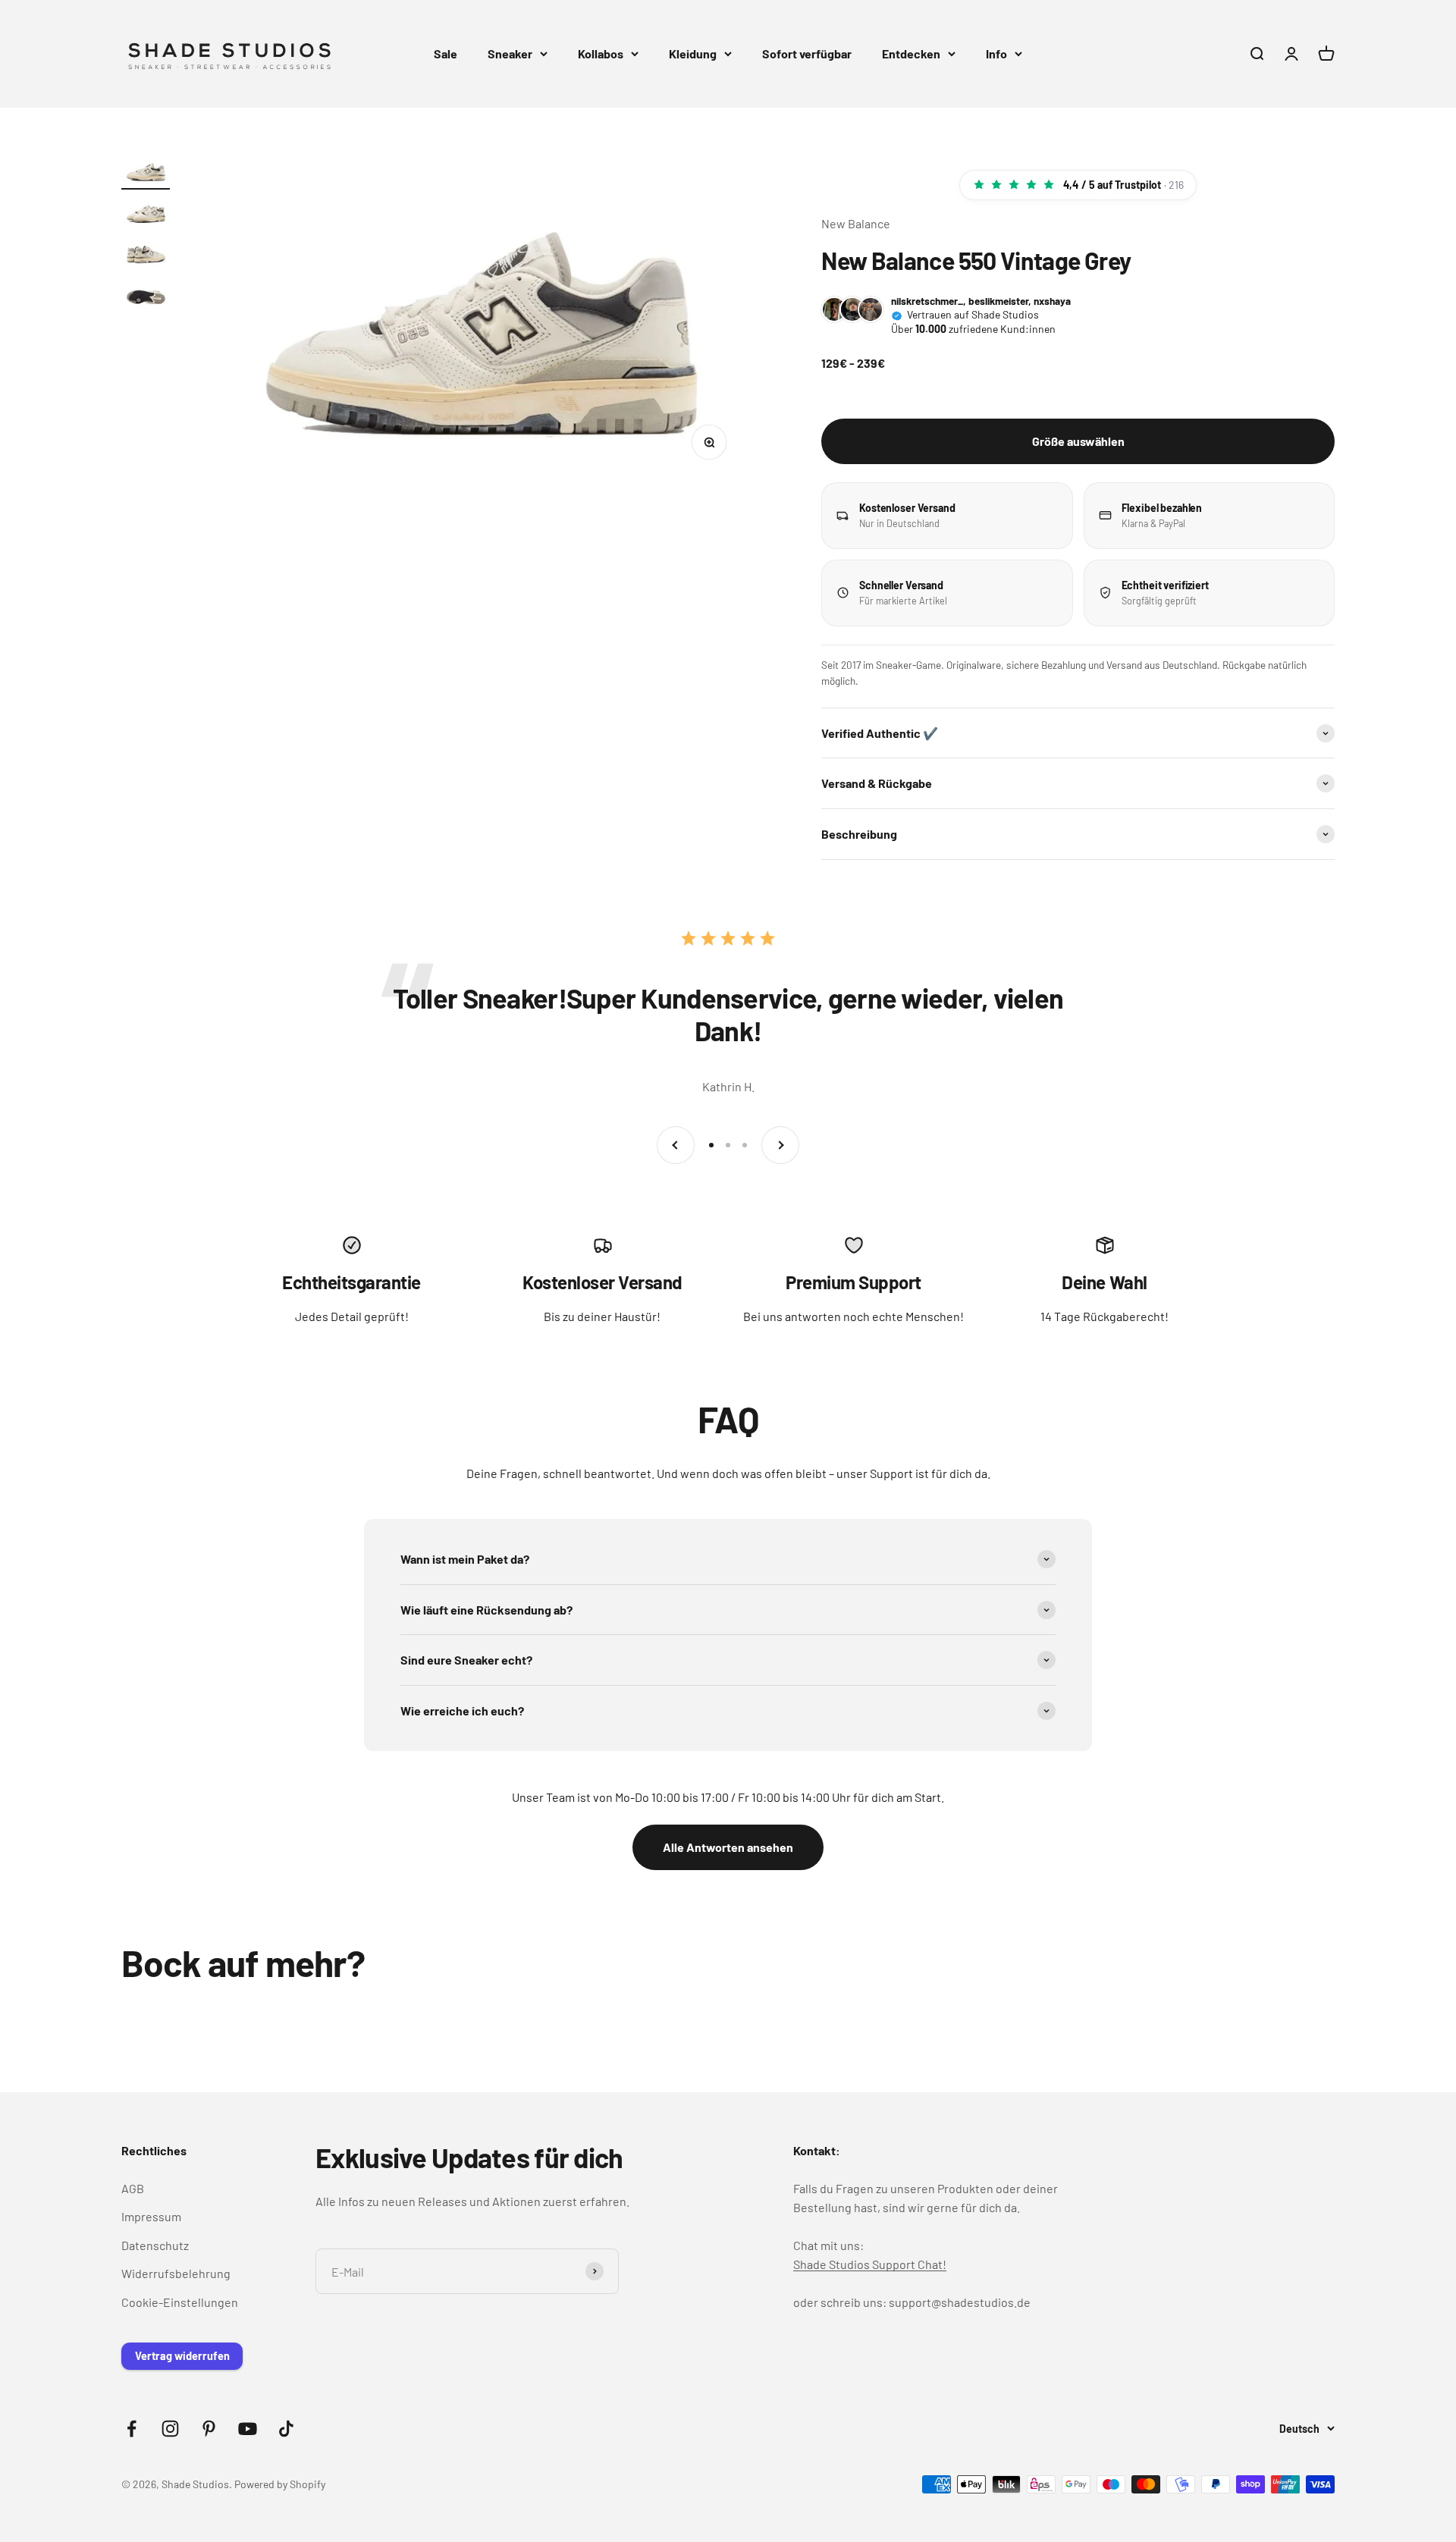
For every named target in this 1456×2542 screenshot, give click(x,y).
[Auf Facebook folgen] (132, 2429)
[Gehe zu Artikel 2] (146, 214)
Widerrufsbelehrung (176, 2273)
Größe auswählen (1078, 441)
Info (996, 53)
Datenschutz (155, 2245)
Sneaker (510, 53)
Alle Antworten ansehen (728, 1847)
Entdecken (911, 53)
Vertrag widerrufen (182, 2356)
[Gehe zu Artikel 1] (146, 173)
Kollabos (601, 53)
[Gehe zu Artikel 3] (146, 255)
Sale (446, 53)
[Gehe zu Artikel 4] (146, 296)
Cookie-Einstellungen (180, 2302)
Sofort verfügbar (807, 53)
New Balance (856, 223)
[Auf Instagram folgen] (170, 2429)
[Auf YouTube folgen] (248, 2429)
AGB (133, 2188)
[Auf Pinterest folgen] (209, 2429)
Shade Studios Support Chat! (870, 2264)
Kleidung (693, 53)
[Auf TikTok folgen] (286, 2429)
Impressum (151, 2216)
